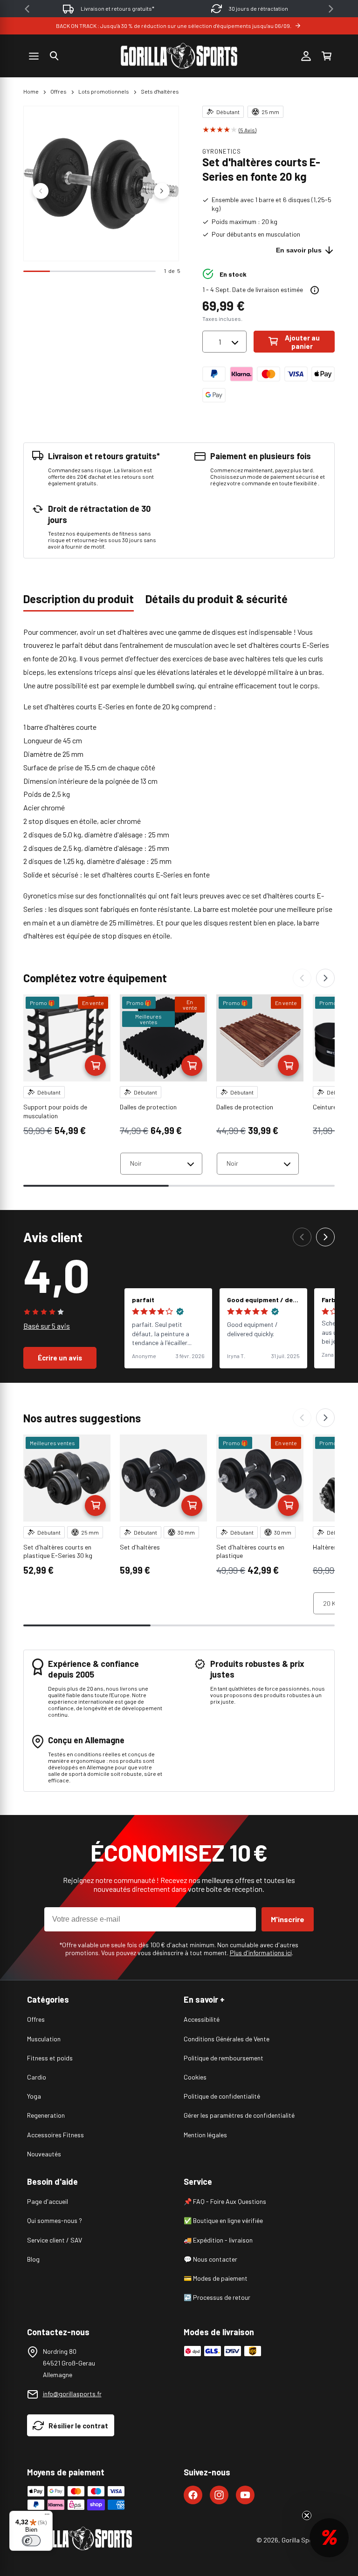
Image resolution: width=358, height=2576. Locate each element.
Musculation (44, 2039)
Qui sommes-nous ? (55, 2220)
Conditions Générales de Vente (227, 2039)
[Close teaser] (307, 2515)
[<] (27, 9)
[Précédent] (302, 978)
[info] (315, 290)
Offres (59, 91)
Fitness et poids (50, 2058)
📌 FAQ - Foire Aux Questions (225, 2201)
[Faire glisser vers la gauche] (41, 191)
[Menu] (47, 2516)
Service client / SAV (55, 2240)
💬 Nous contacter (210, 2259)
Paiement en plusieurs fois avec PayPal (259, 8)
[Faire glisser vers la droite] (162, 191)
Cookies (195, 2077)
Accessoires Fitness (55, 2135)
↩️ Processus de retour (217, 2297)
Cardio (37, 2077)
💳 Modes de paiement (216, 2278)
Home (31, 91)
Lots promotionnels (104, 91)
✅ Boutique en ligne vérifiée (223, 2220)
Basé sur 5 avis (47, 1326)
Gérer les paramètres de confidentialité (239, 2115)
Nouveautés (44, 2154)
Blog (33, 2259)
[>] (331, 9)
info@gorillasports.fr (72, 2394)
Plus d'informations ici (261, 1953)
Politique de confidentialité (222, 2096)
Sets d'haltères (160, 91)
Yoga (34, 2096)
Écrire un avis (60, 1358)
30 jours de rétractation (117, 8)
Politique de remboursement (224, 2058)
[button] (54, 56)
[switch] (31, 2541)
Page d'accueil (48, 2201)
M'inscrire (288, 1919)
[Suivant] (325, 978)
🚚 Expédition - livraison (218, 2240)
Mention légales (205, 2135)
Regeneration (46, 2115)
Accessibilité (202, 2019)
